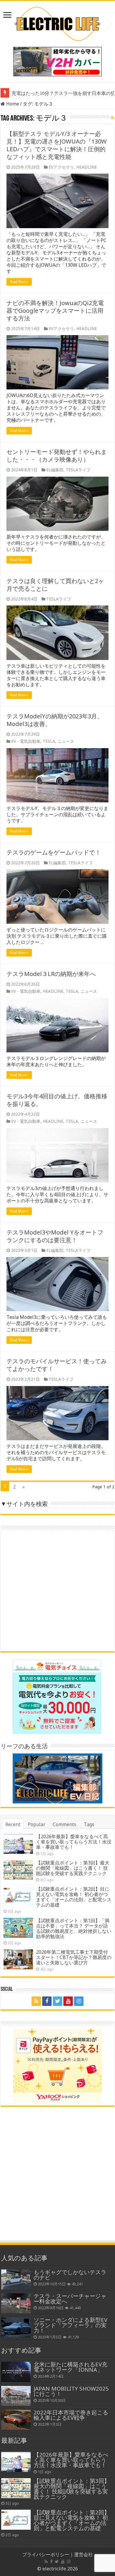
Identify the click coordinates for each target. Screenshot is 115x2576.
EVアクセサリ (61, 167)
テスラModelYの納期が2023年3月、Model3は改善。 (55, 720)
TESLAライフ (78, 470)
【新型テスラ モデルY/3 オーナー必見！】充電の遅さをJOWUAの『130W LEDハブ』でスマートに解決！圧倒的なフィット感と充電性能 (57, 145)
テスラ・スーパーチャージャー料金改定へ (70, 2298)
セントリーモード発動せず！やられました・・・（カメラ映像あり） (57, 456)
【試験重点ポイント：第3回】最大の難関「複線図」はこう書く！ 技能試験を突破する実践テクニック (73, 1868)
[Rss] (36, 2001)
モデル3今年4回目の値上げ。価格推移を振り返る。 (57, 1100)
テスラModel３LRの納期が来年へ (51, 974)
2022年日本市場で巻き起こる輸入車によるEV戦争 (71, 2415)
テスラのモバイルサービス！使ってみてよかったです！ (57, 1365)
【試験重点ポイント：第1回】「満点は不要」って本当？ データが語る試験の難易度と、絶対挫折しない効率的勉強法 (74, 1928)
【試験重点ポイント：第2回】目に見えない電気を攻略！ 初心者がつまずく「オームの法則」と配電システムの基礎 (74, 1897)
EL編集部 (55, 470)
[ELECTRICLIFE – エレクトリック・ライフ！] (57, 23)
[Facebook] (47, 2001)
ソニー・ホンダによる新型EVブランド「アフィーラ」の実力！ (70, 2325)
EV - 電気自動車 (26, 741)
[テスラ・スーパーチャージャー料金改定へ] (16, 2303)
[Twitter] (57, 2001)
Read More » (19, 282)
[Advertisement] (57, 1591)
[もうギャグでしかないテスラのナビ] (16, 2279)
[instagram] (79, 2001)
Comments (65, 1824)
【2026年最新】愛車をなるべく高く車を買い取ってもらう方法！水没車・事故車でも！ (74, 1842)
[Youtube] (68, 2001)
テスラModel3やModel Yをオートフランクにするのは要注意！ (55, 1236)
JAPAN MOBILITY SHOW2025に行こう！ (71, 2391)
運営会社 (83, 2554)
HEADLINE (87, 167)
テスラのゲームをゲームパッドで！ (54, 852)
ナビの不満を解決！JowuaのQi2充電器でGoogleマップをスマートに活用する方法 (55, 311)
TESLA (49, 741)
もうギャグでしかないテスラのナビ (70, 2275)
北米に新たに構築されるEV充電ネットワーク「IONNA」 (70, 2367)
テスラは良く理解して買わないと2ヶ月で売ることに (55, 585)
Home (12, 104)
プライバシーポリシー (46, 2554)
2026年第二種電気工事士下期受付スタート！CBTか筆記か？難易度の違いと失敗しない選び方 (74, 1957)
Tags (89, 1824)
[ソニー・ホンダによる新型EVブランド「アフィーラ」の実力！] (16, 2327)
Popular (37, 1824)
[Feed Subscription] (113, 117)
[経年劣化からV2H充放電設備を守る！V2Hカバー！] (57, 61)
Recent (13, 1824)
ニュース (66, 741)
